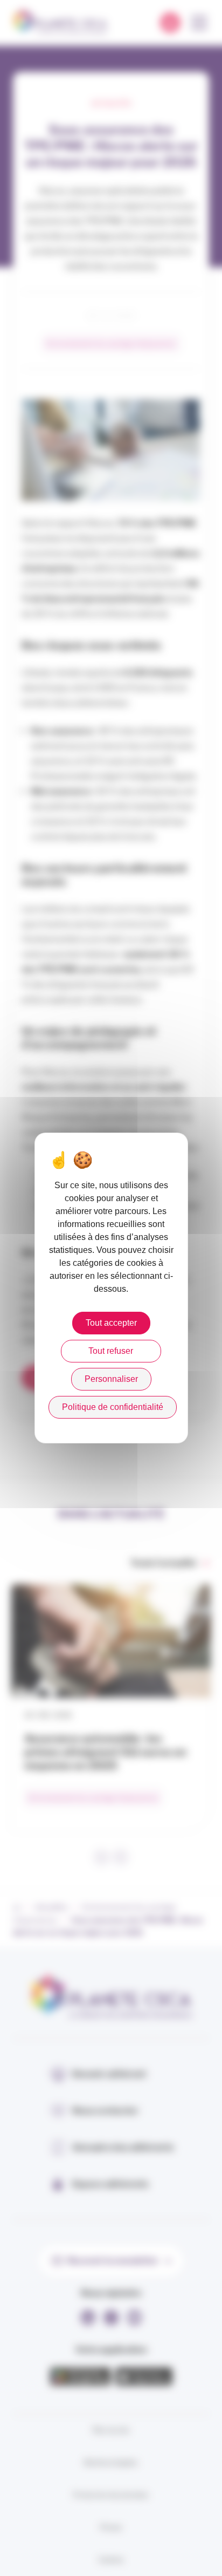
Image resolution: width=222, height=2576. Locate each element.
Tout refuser (111, 1351)
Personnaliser (111, 1379)
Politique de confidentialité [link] (113, 1407)
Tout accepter (111, 1323)
